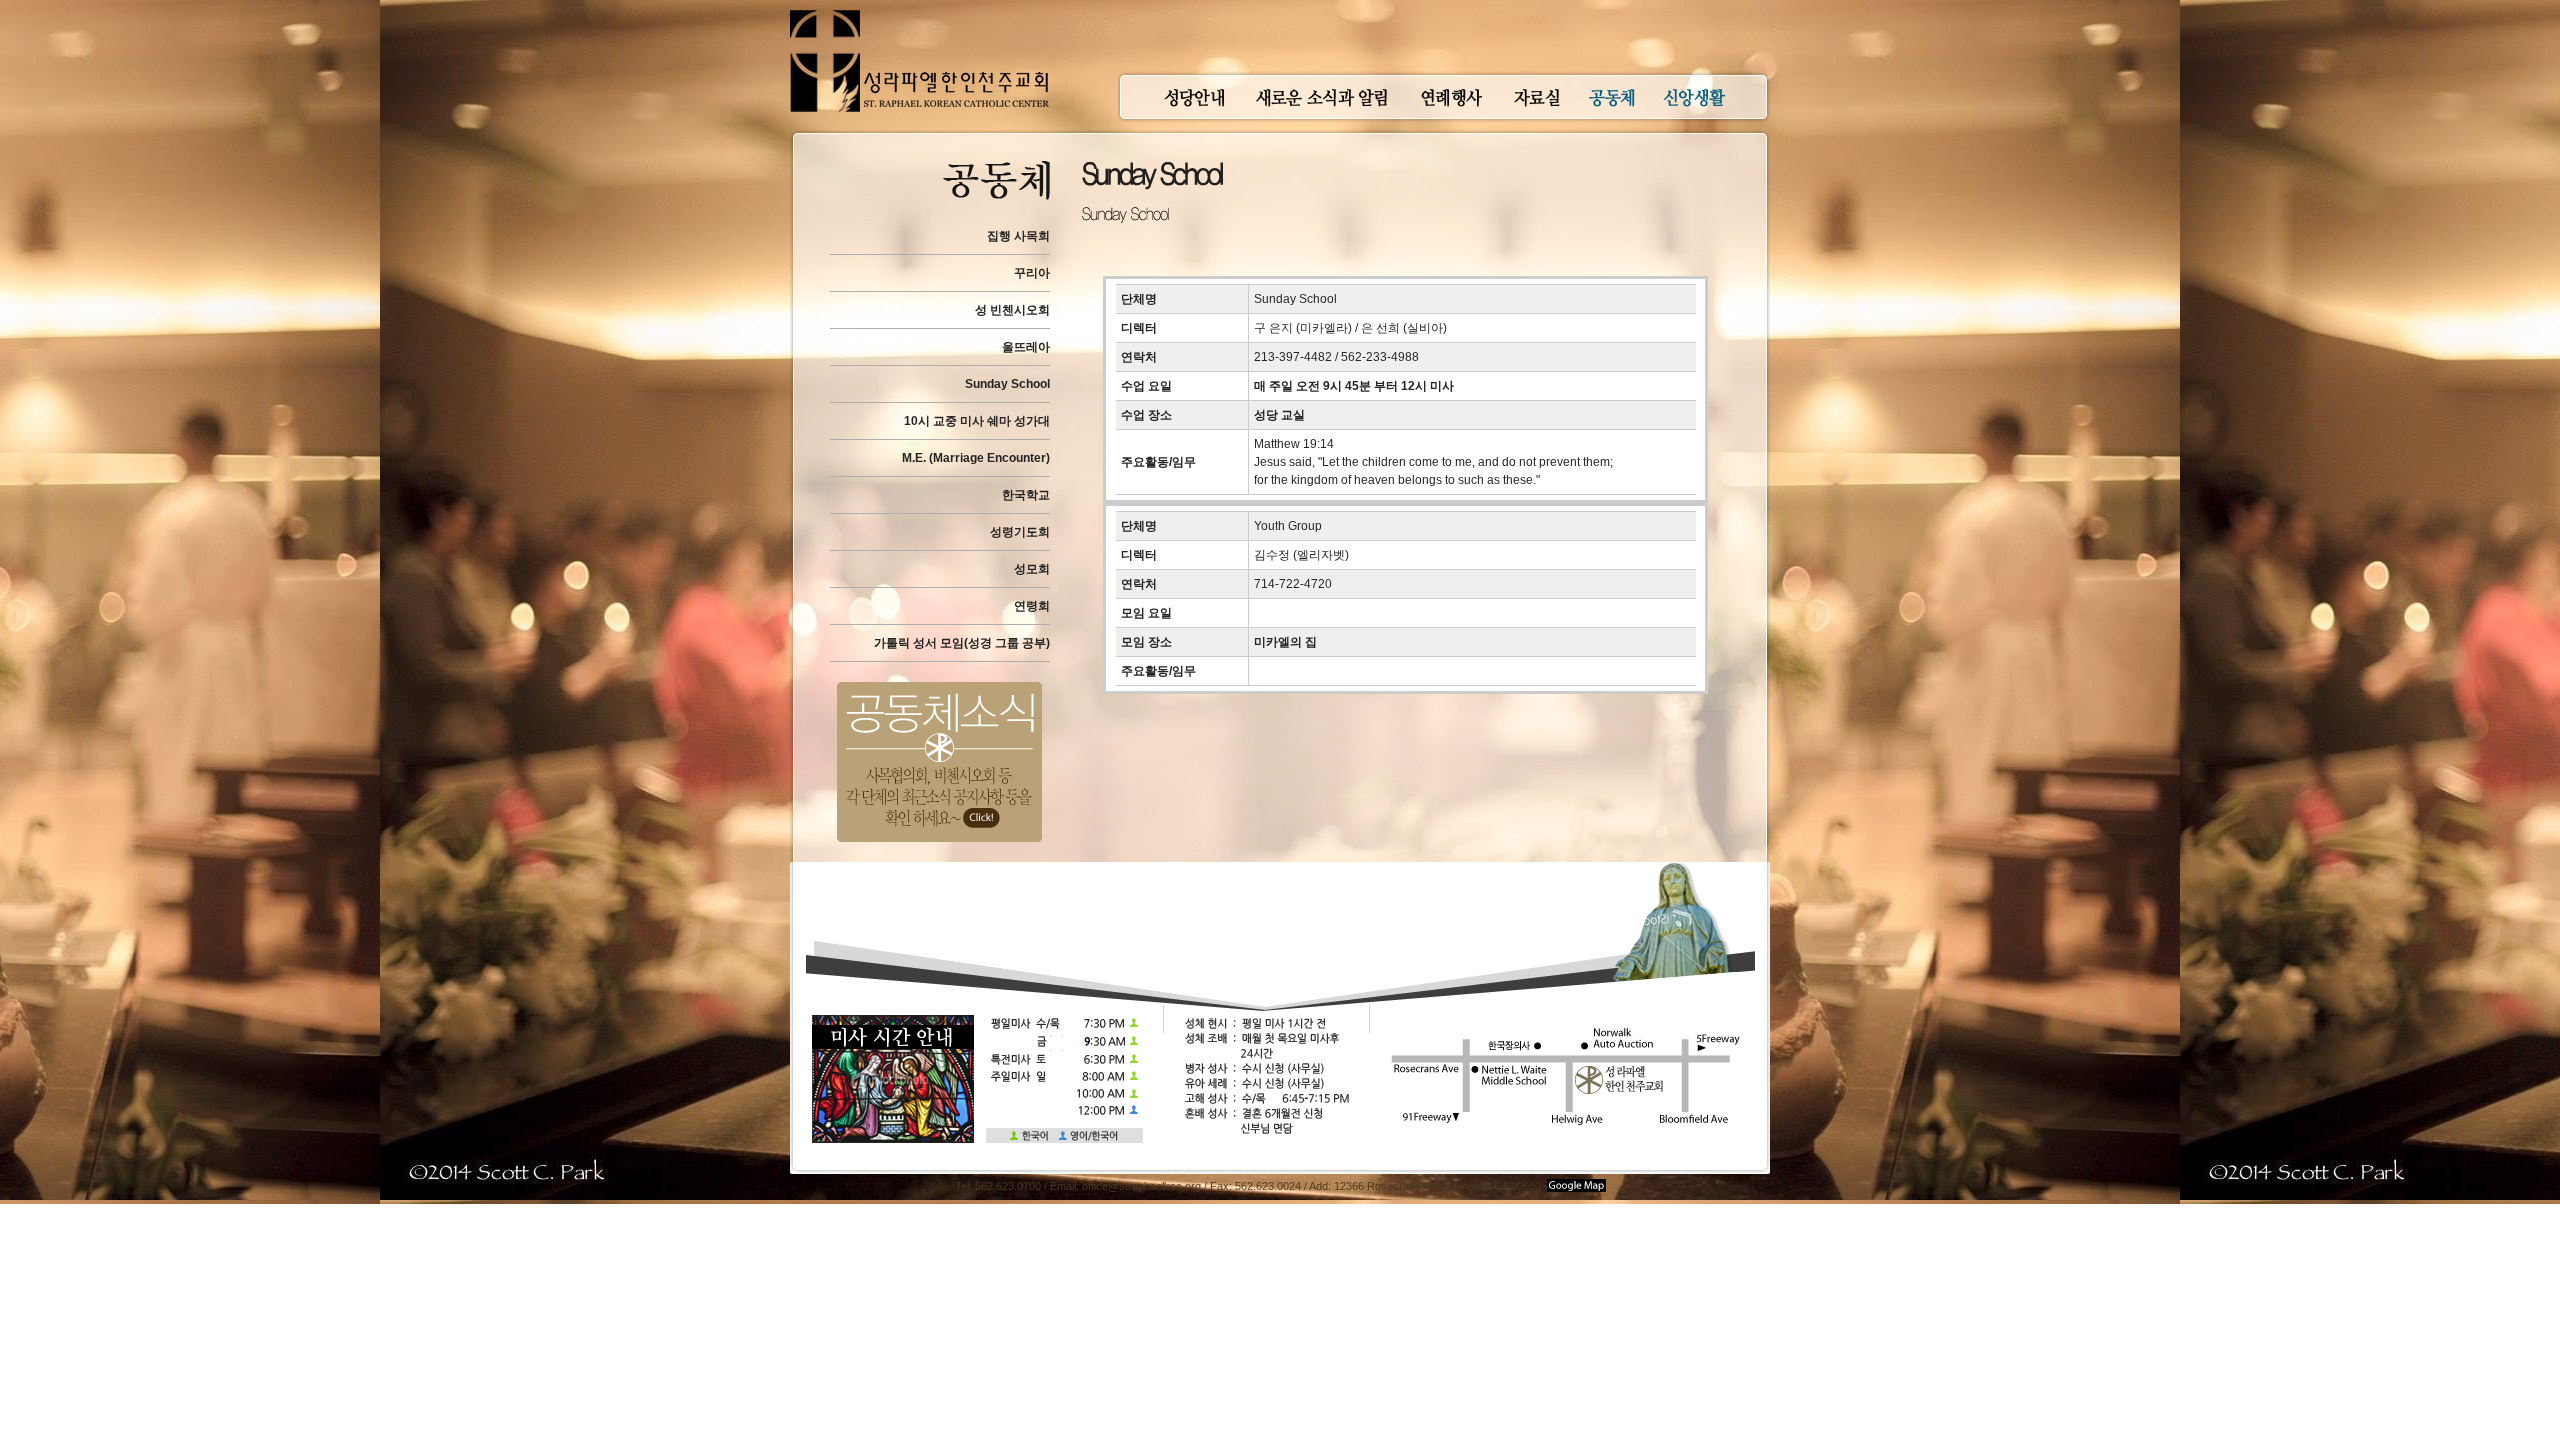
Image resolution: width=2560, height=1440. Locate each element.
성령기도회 (1020, 532)
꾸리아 (1032, 273)
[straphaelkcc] (919, 10)
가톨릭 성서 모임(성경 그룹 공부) (962, 643)
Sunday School (1007, 384)
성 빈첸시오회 (1012, 310)
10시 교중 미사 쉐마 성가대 (977, 421)
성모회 (1032, 569)
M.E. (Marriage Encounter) (976, 458)
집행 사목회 (1018, 236)
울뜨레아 (1026, 347)
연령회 (1032, 606)
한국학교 (1026, 495)
